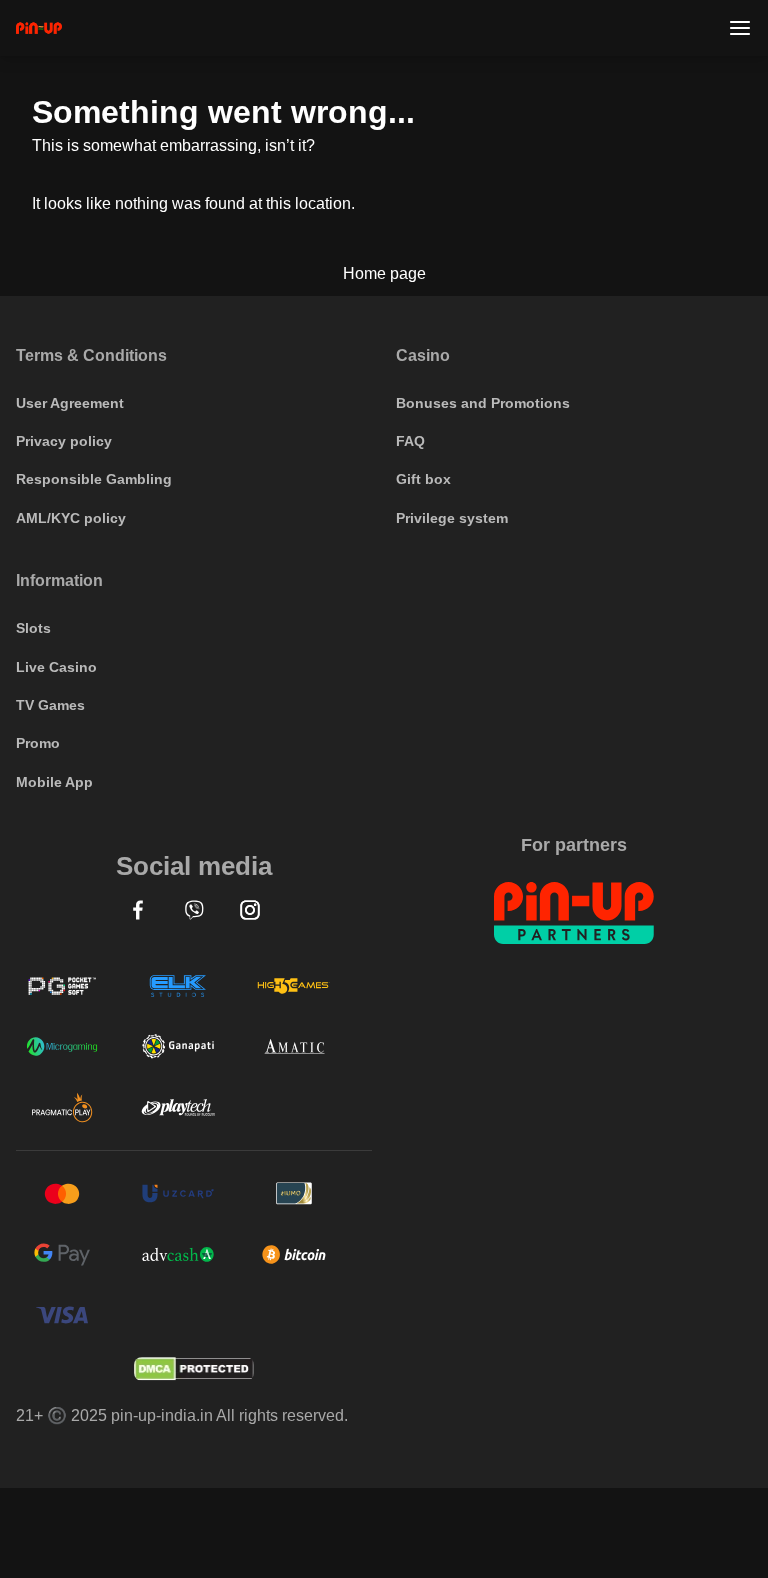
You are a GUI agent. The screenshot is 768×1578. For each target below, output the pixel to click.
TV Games (50, 705)
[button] (138, 910)
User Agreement (70, 403)
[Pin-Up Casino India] (39, 28)
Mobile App (54, 782)
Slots (33, 628)
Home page (384, 274)
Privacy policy (64, 441)
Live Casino (56, 667)
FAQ (410, 441)
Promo (38, 743)
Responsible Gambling (94, 479)
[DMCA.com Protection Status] (194, 1369)
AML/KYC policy (71, 518)
